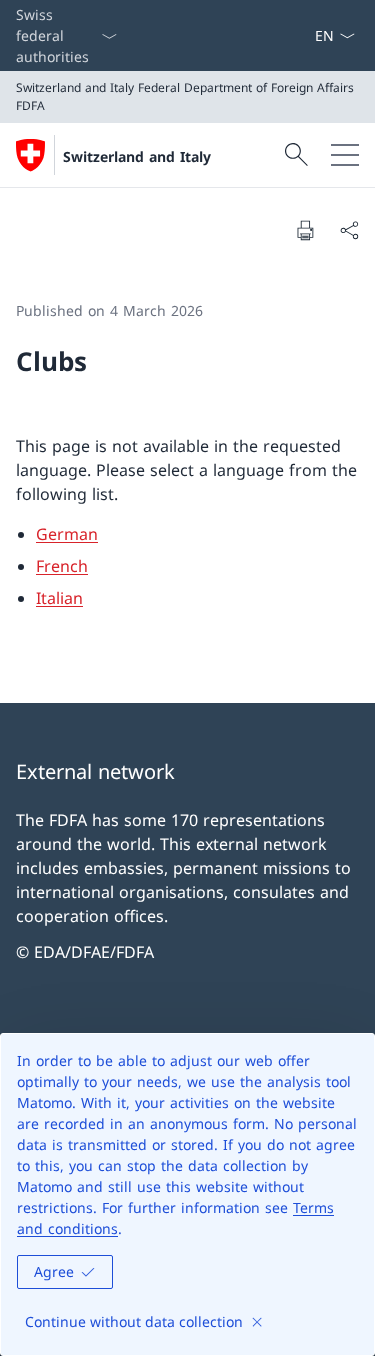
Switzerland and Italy (137, 156)
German (67, 534)
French (62, 566)
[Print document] (305, 230)
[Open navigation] (345, 155)
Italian (59, 598)
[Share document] (349, 230)
